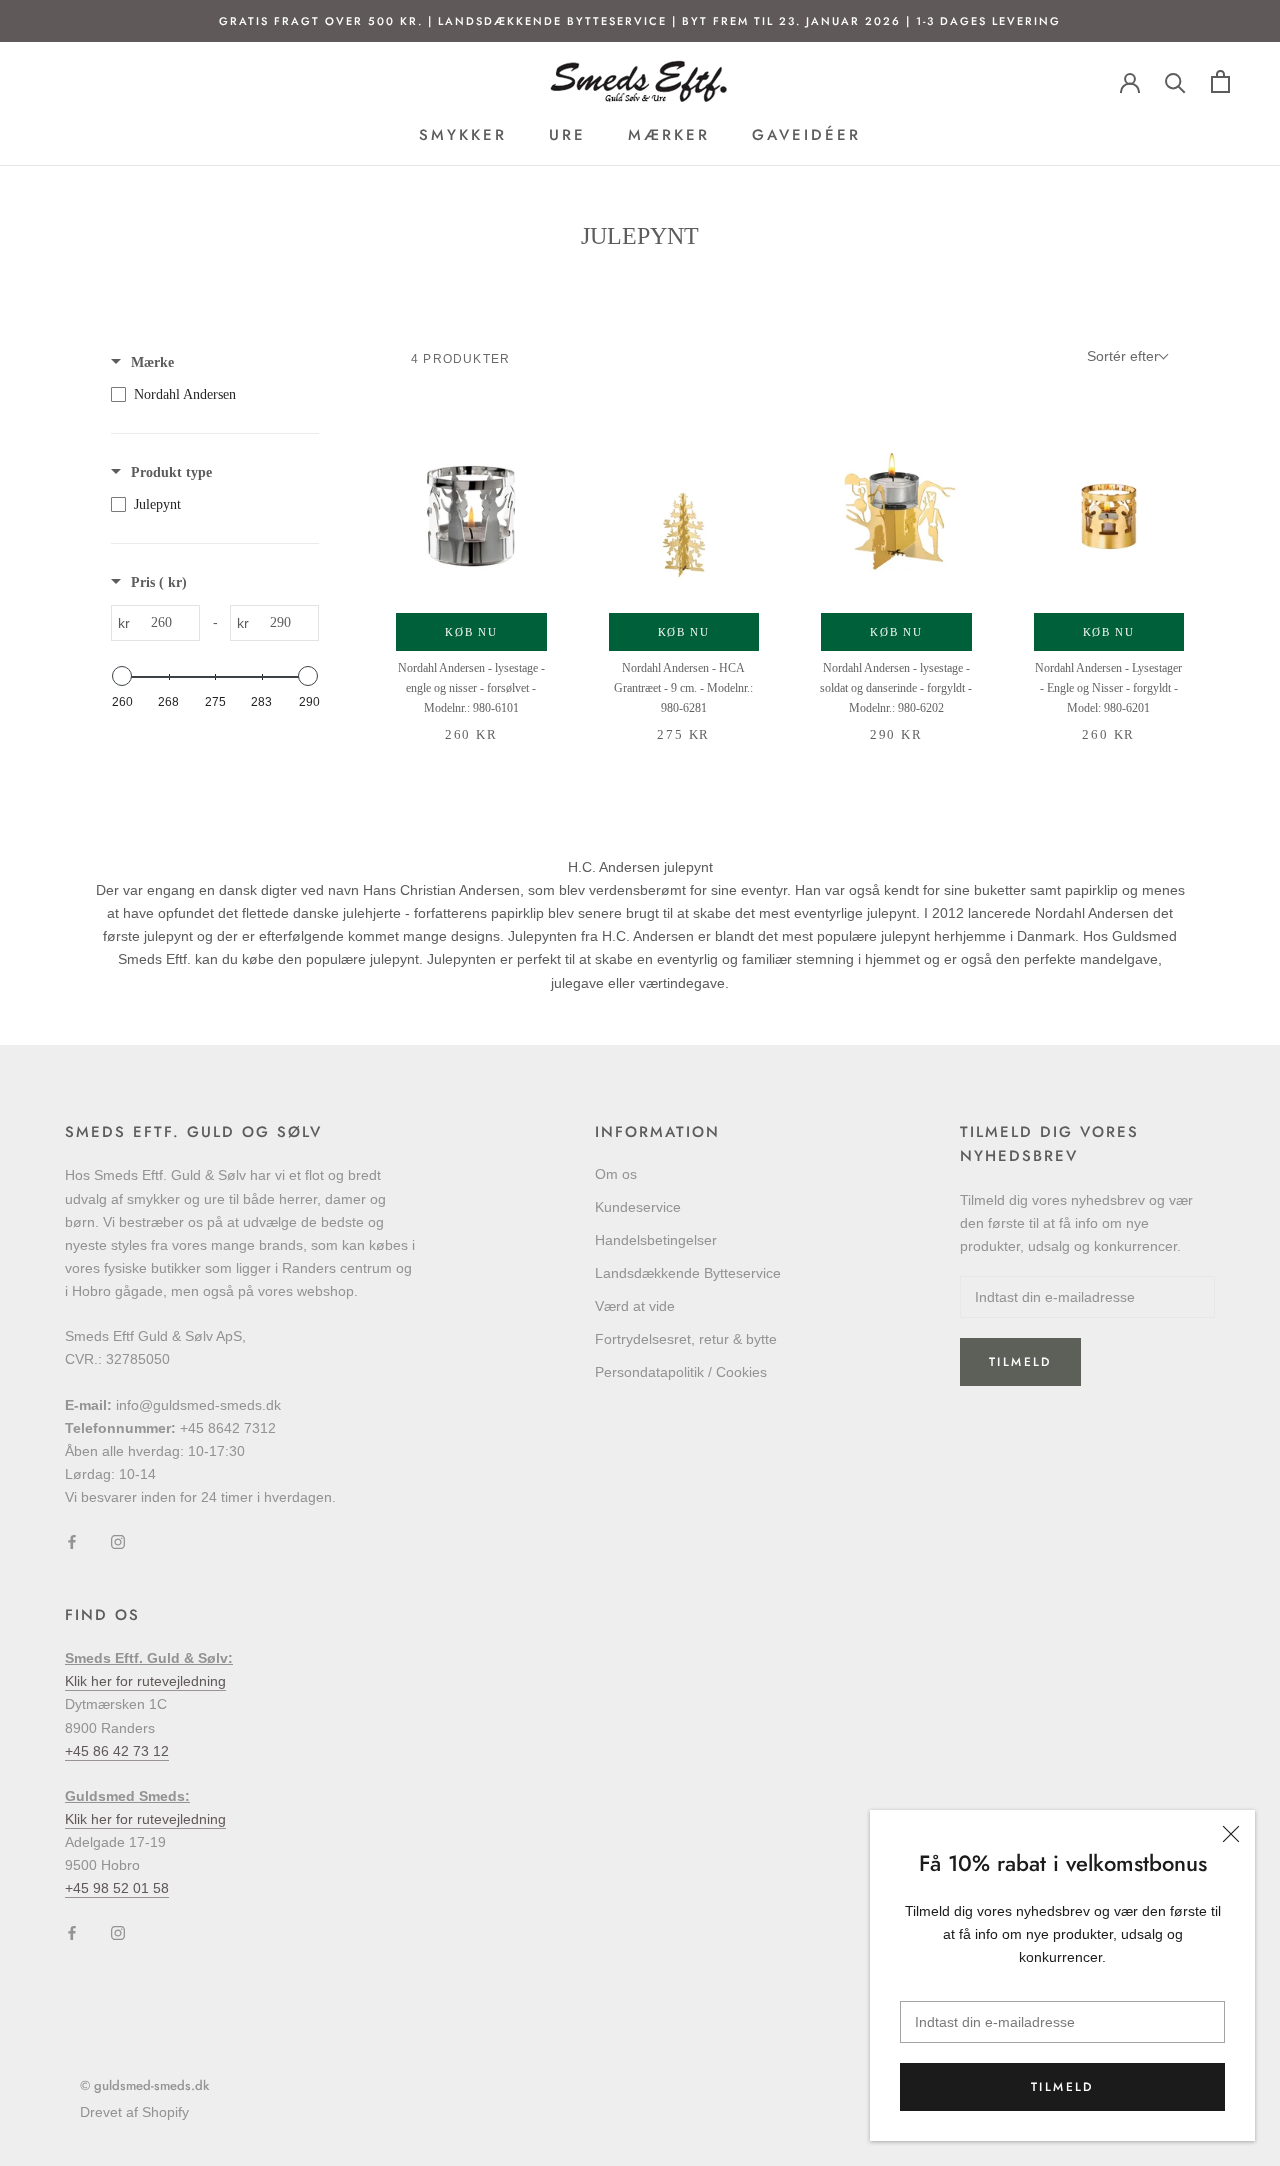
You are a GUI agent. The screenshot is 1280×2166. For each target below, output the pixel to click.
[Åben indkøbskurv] (1220, 81)
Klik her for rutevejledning (145, 1681)
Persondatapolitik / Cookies (681, 1372)
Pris (159, 582)
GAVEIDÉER (806, 135)
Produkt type (171, 472)
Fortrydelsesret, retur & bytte (686, 1339)
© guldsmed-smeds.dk (144, 2085)
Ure (567, 135)
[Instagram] (118, 1540)
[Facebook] (72, 1540)
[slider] (122, 676)
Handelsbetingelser (656, 1240)
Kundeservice (638, 1207)
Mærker (669, 135)
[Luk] (1231, 1834)
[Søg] (1175, 81)
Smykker (463, 135)
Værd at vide (635, 1306)
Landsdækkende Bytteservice (688, 1273)
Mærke (152, 362)
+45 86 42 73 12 (117, 1751)
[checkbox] (210, 395)
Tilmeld (1062, 2087)
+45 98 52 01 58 (117, 1888)
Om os (616, 1174)
